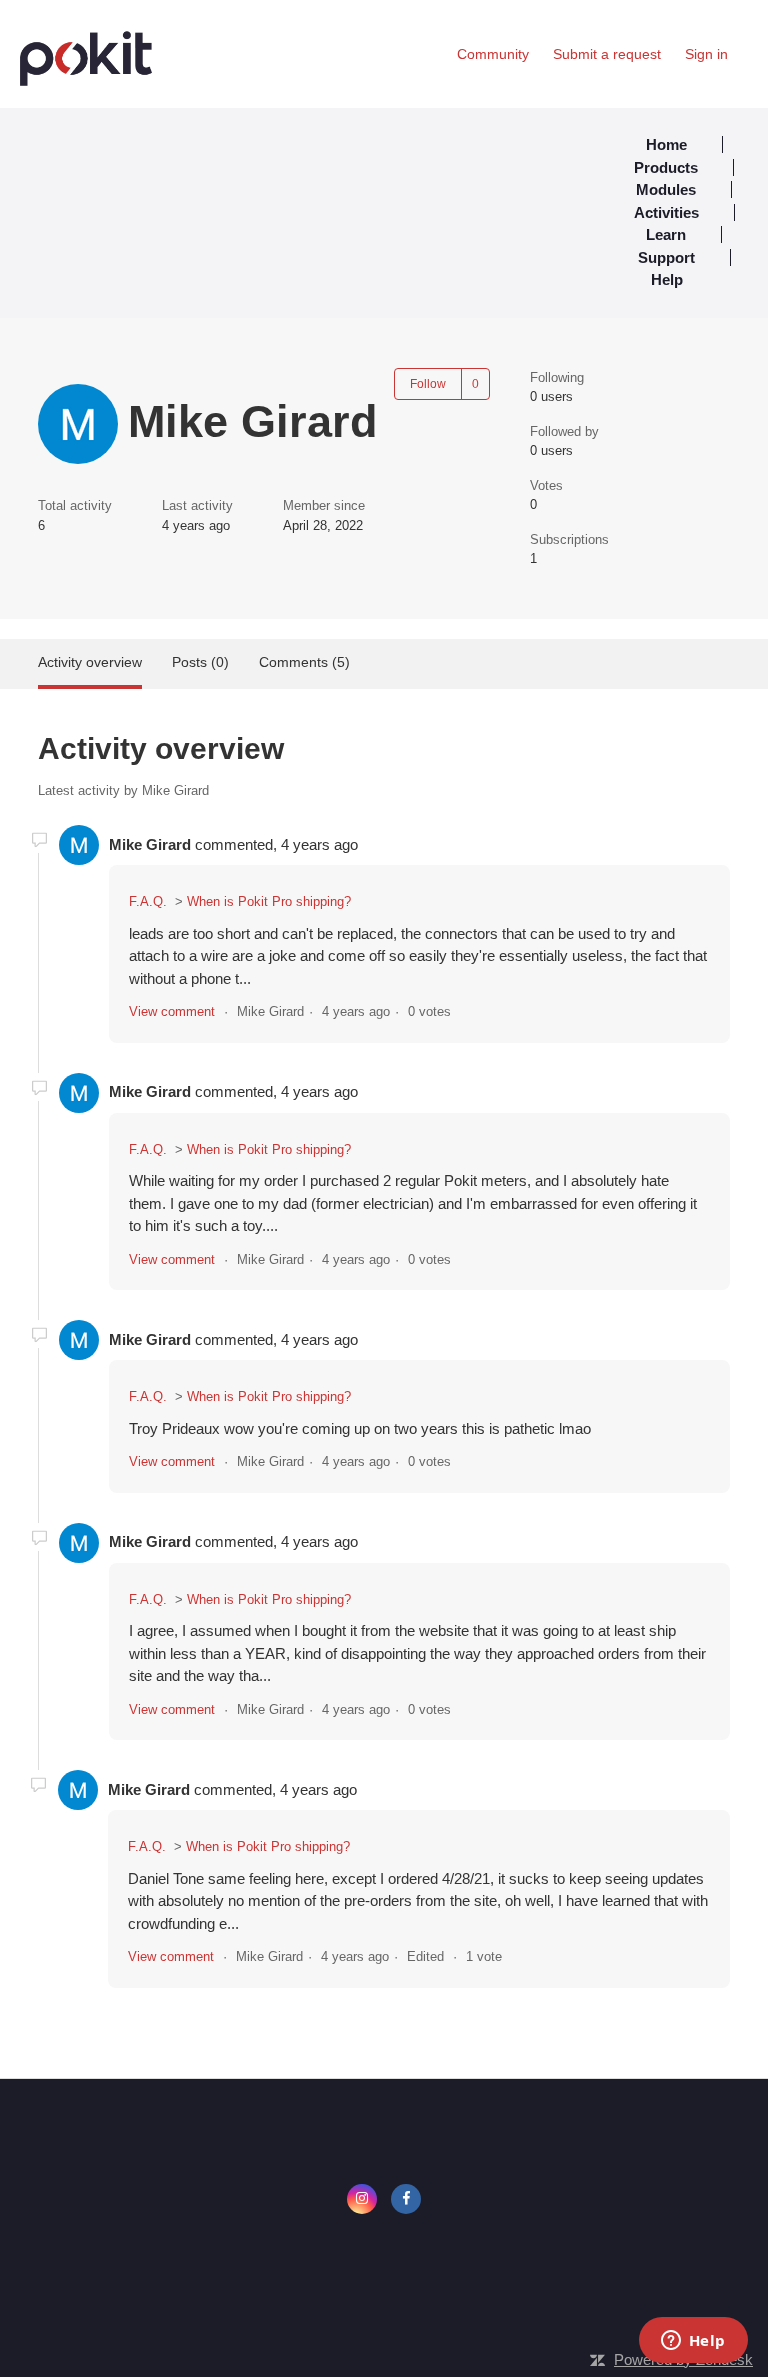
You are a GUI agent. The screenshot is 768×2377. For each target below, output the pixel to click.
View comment (172, 1011)
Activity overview (90, 662)
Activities (666, 212)
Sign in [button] (706, 54)
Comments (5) (304, 662)
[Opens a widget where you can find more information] (693, 2342)
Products (666, 167)
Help (667, 279)
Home (666, 144)
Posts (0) (200, 662)
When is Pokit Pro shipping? (269, 901)
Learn (666, 234)
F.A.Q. (148, 901)
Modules (666, 189)
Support (666, 257)
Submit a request (607, 54)
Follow (428, 384)
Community (493, 54)
